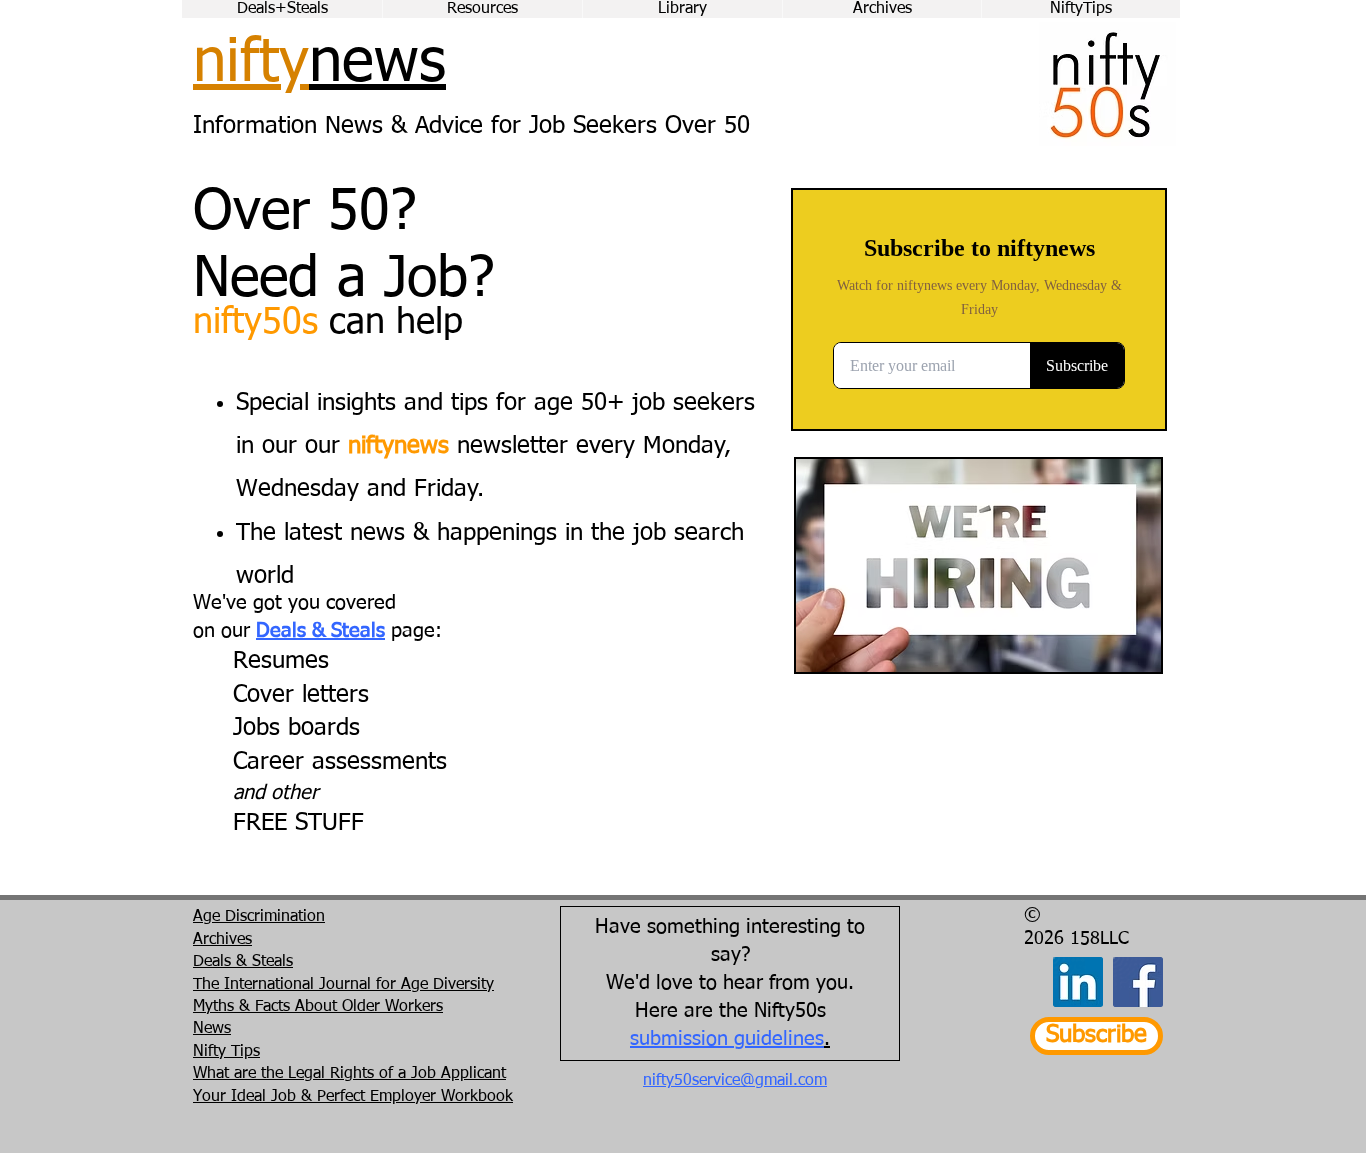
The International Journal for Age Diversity (343, 985)
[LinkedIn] (1078, 982)
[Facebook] (1138, 982)
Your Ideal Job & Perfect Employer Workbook (353, 1097)
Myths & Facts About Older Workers (318, 1007)
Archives (222, 940)
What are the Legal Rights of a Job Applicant (349, 1074)
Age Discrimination (259, 917)
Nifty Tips (226, 1052)
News (212, 1029)
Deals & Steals (320, 631)
